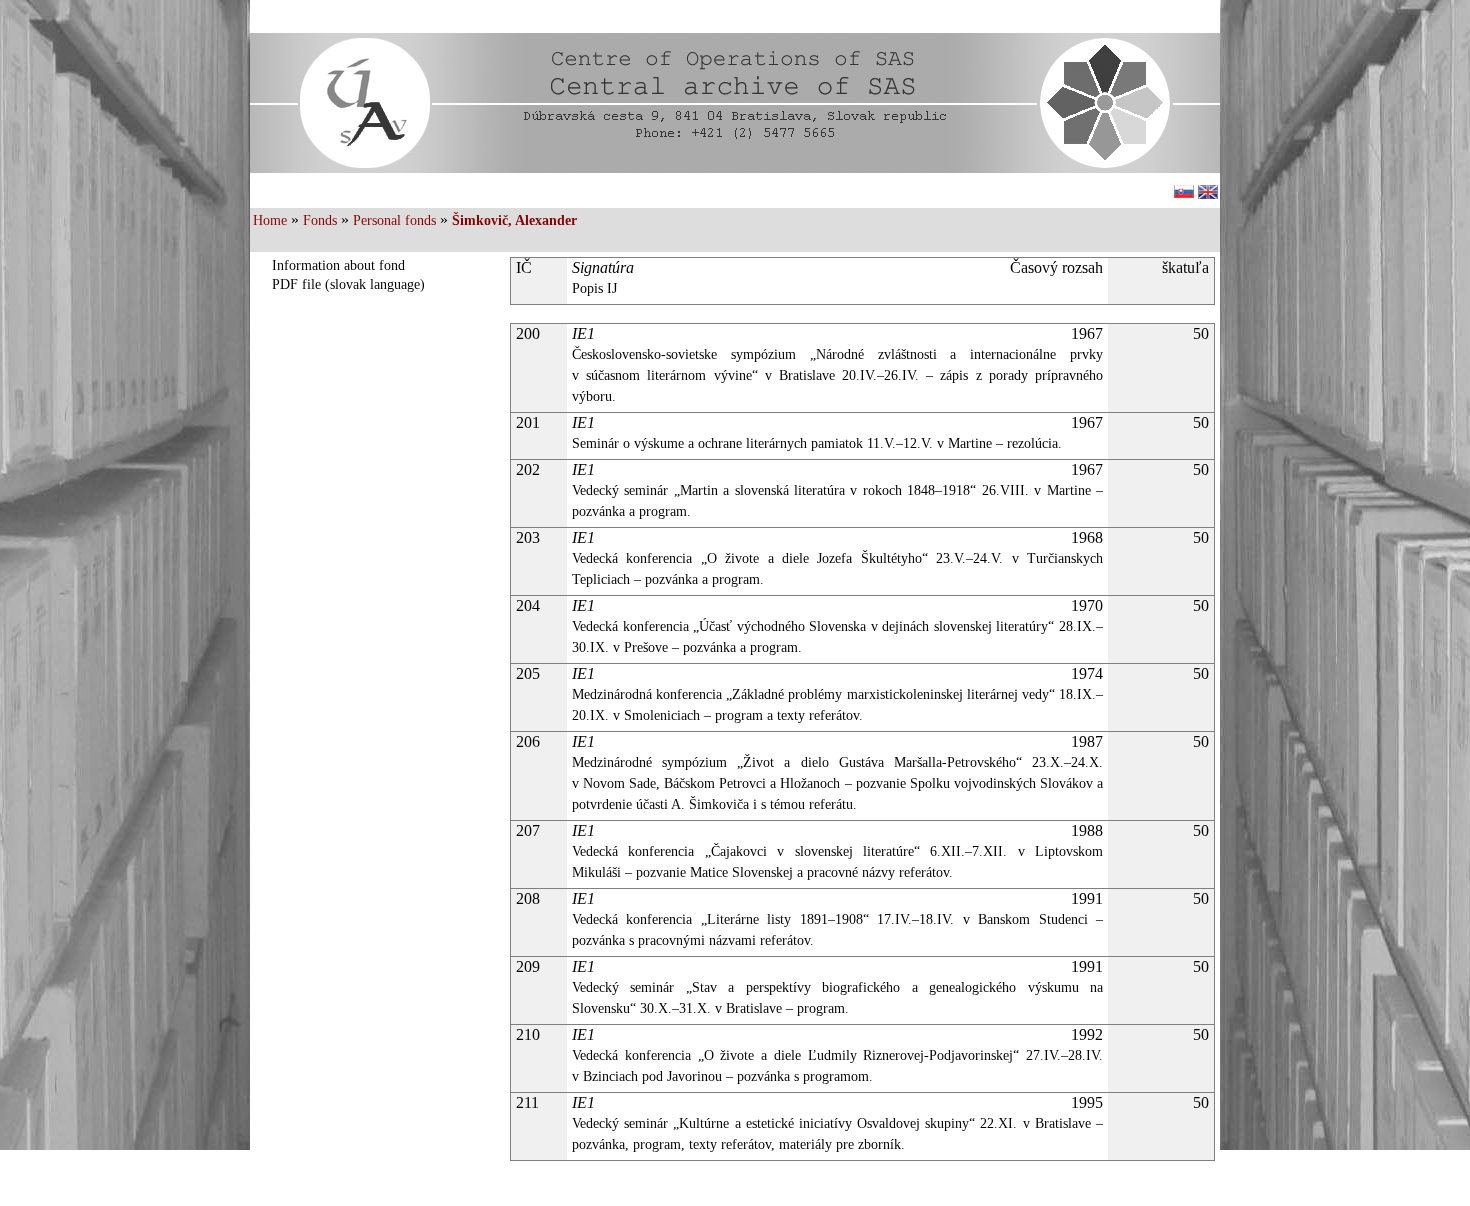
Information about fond (338, 265)
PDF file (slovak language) (348, 284)
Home (270, 220)
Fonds (320, 220)
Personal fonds (394, 220)
